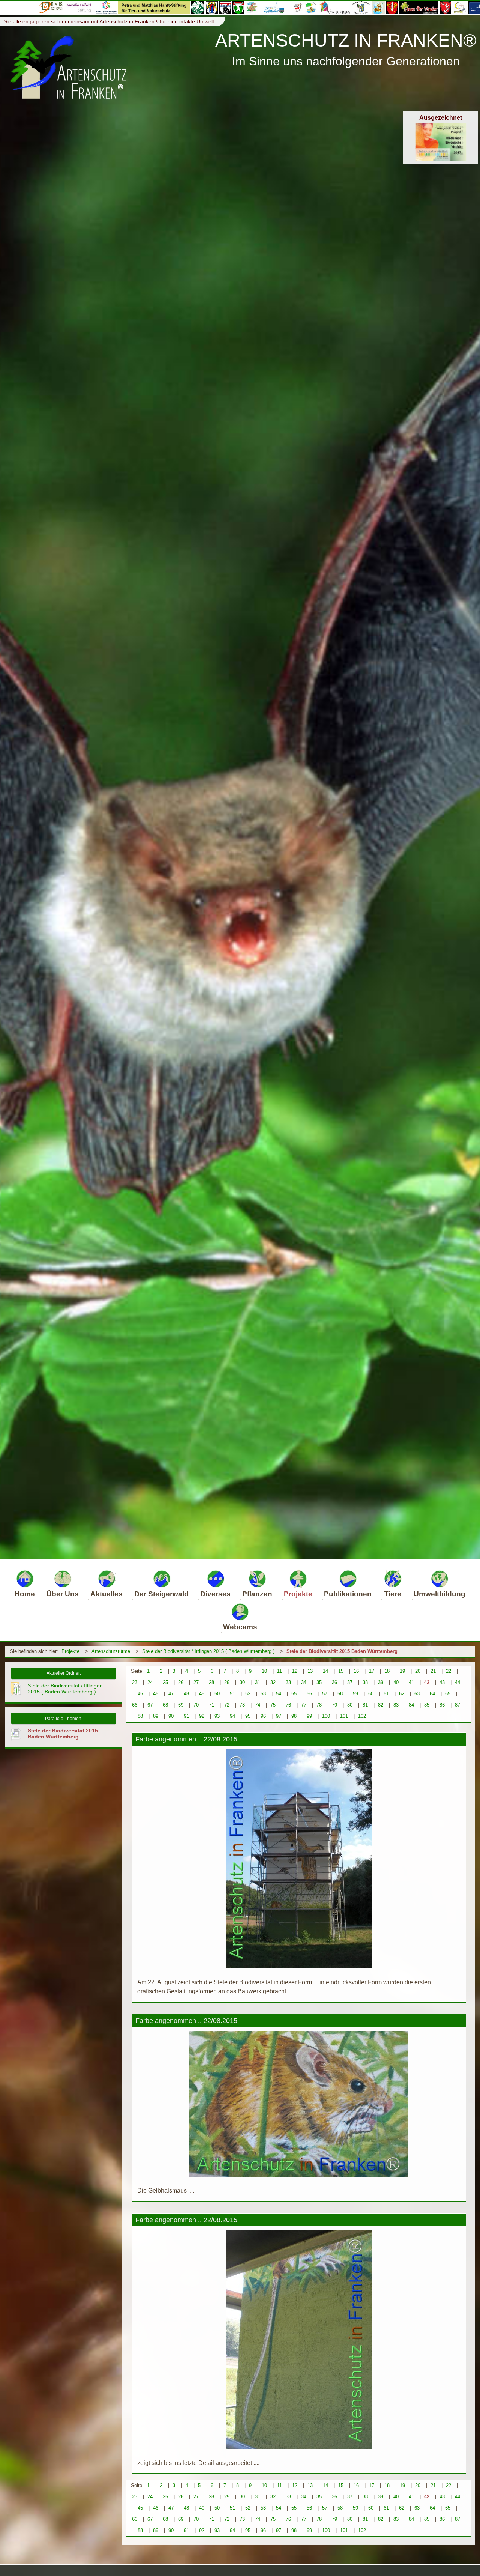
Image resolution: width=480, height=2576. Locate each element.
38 (365, 1682)
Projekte (298, 1594)
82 (381, 1705)
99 (309, 1716)
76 (288, 1705)
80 (350, 1705)
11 (280, 1671)
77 (304, 1705)
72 (227, 1705)
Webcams (240, 1627)
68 (165, 1705)
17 (372, 1671)
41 (411, 1682)
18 (387, 1671)
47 (171, 1694)
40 (396, 1682)
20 (418, 1671)
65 (448, 1694)
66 (135, 1705)
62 (402, 1694)
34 (304, 1682)
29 (227, 1682)
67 (150, 1705)
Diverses (215, 1594)
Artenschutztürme (111, 1651)
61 (386, 1694)
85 (427, 1705)
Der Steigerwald (161, 1594)
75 (273, 1705)
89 (156, 1716)
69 (181, 1705)
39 (381, 1682)
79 (334, 1705)
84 (411, 1705)
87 (457, 1705)
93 (217, 1716)
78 (319, 1705)
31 (258, 1682)
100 (326, 1716)
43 (442, 1682)
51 (232, 1694)
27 (196, 1682)
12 (295, 1671)
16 (356, 1671)
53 (263, 1694)
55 (294, 1694)
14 (325, 1671)
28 (211, 1682)
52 (248, 1694)
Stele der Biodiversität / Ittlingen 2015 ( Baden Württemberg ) (208, 1651)
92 (202, 1716)
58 (340, 1694)
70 (196, 1705)
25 (165, 1682)
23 (135, 1682)
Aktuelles (106, 1594)
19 (402, 1671)
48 (186, 1694)
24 (150, 1682)
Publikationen (348, 1594)
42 (427, 1682)
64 (432, 1694)
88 (140, 1716)
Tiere (393, 1594)
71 (211, 1705)
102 (362, 1716)
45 (140, 1694)
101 (344, 1716)
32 (273, 1682)
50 (217, 1694)
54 (279, 1694)
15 (341, 1671)
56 (309, 1694)
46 (156, 1694)
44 (457, 1682)
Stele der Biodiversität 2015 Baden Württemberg (342, 1651)
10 (264, 1671)
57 (325, 1694)
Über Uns (63, 1594)
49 (202, 1694)
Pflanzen (257, 1594)
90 (171, 1716)
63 (417, 1694)
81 (365, 1705)
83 (396, 1705)
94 (232, 1716)
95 (248, 1716)
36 (334, 1682)
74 (258, 1705)
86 (442, 1705)
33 (288, 1682)
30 (242, 1682)
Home (25, 1594)
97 (279, 1716)
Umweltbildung (439, 1594)
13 (310, 1671)
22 (448, 1671)
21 (433, 1671)
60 (371, 1694)
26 (181, 1682)
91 (186, 1716)
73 (242, 1705)
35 (319, 1682)
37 (350, 1682)
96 (263, 1716)
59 (355, 1694)
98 (294, 1716)
